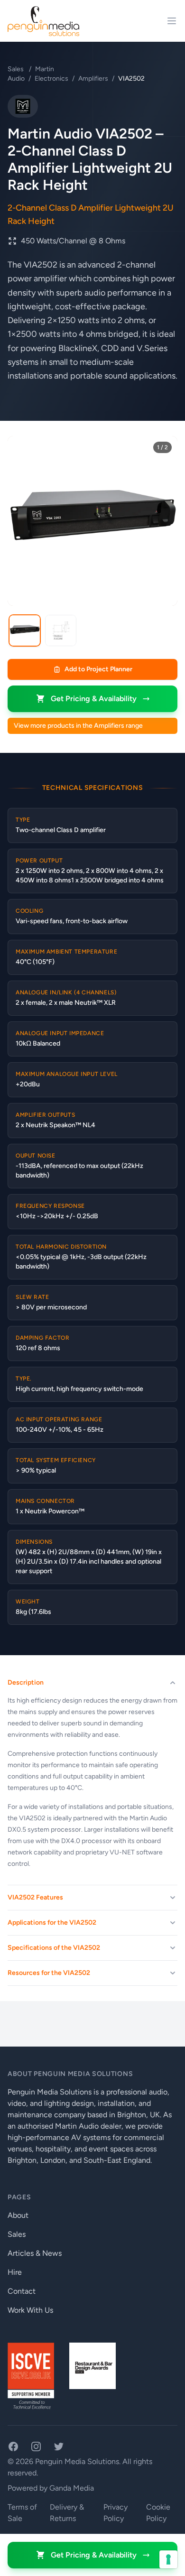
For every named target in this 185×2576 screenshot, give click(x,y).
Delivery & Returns (67, 2513)
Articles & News (35, 2253)
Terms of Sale (22, 2513)
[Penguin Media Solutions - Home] (43, 21)
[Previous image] (22, 521)
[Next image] (163, 521)
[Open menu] (172, 21)
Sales (16, 69)
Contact (22, 2291)
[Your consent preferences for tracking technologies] (168, 2559)
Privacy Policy (116, 2513)
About (18, 2215)
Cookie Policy (158, 2513)
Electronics (51, 79)
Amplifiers (93, 79)
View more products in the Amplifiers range (78, 726)
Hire (15, 2272)
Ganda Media (72, 2488)
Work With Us (30, 2310)
